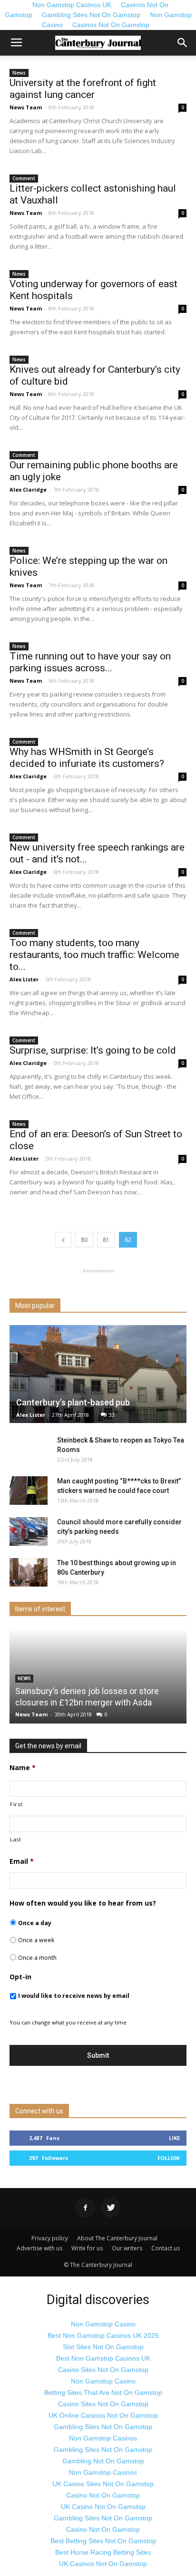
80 (84, 1240)
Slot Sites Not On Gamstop (103, 2347)
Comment (24, 178)
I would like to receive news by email (74, 1996)
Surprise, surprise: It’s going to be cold (93, 1050)
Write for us (87, 2248)
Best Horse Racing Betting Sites (103, 2552)
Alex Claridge (28, 489)
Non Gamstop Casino (103, 2324)
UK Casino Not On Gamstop (103, 2507)
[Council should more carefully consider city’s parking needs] (29, 1531)
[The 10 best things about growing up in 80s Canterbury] (29, 1572)
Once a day (35, 1923)
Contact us (166, 2248)
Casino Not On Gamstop (103, 2495)
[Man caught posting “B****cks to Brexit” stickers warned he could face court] (29, 1491)
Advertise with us (39, 2248)
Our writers (127, 2248)
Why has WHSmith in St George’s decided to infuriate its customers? (87, 758)
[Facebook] (85, 2208)
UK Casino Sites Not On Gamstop (103, 2484)
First (16, 1804)
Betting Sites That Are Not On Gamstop (103, 2392)
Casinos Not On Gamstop (111, 25)
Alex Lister (24, 979)
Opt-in (20, 1977)
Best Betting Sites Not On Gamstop (103, 2541)
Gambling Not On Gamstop (103, 2461)
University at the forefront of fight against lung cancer (83, 89)
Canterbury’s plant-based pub (73, 1402)
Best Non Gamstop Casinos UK (103, 2358)
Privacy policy (50, 2238)
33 (112, 1415)
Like (174, 2138)
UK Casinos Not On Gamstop (103, 2564)
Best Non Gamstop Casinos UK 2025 (103, 2335)
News (19, 73)
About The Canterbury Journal (117, 2238)
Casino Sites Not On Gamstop (103, 2370)
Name (23, 1768)
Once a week (36, 1940)
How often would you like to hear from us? (83, 1903)
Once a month (37, 1958)
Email (22, 1861)
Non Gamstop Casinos (103, 2438)
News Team (26, 107)
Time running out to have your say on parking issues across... (90, 662)
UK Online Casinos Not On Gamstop (103, 2415)
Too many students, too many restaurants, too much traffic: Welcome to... (94, 955)
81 (106, 1240)
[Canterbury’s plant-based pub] (98, 1374)
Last (16, 1839)
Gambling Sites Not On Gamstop (91, 15)
